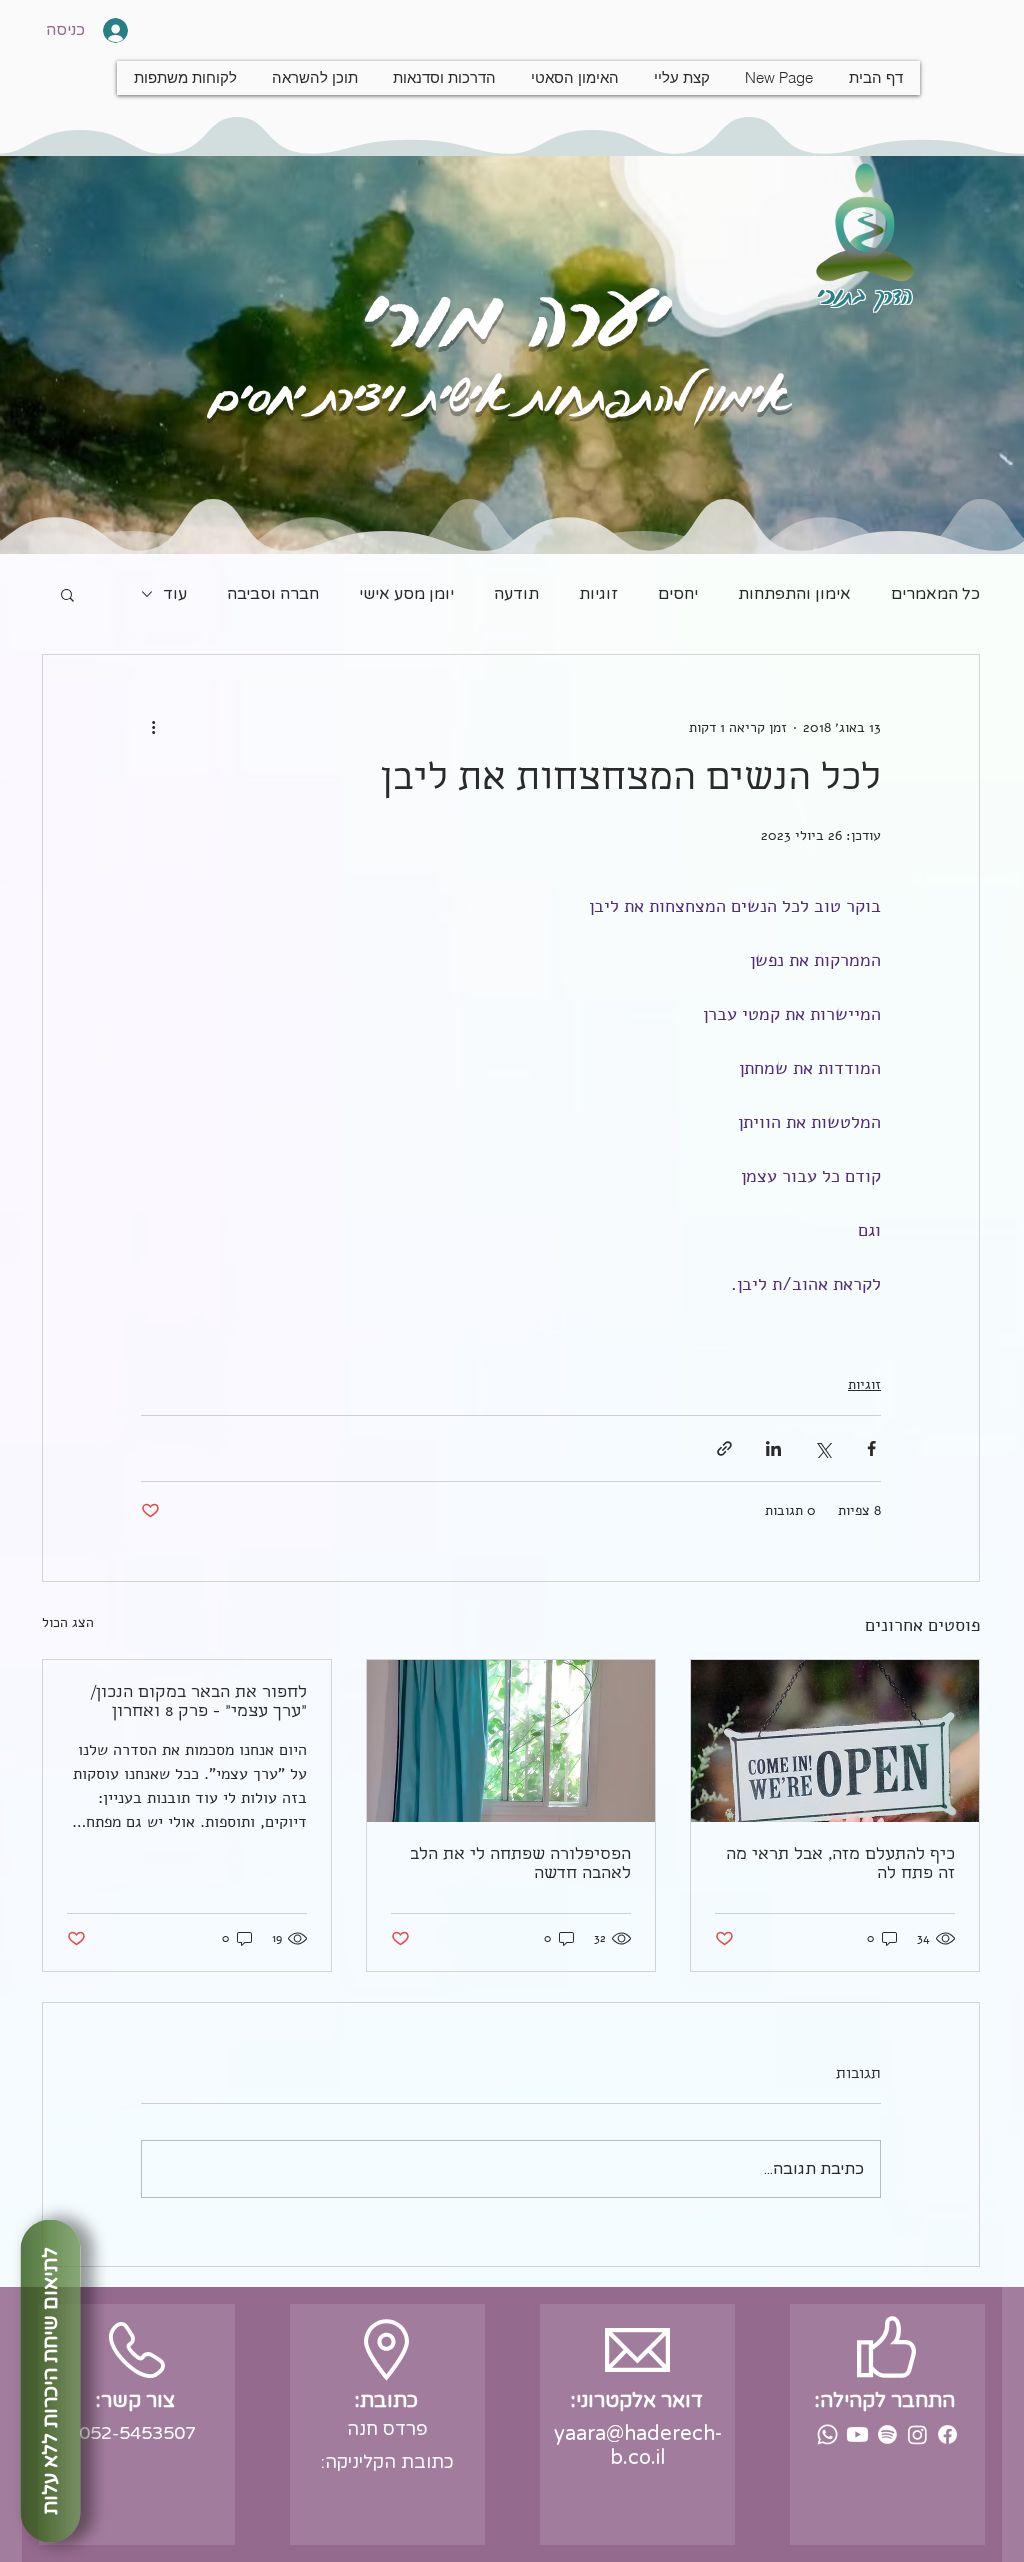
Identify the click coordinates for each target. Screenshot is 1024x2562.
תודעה (516, 594)
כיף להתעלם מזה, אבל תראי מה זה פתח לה (840, 1865)
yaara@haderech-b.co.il (638, 2446)
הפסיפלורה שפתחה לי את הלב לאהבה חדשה (520, 1865)
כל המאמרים (935, 594)
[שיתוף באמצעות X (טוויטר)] (822, 1448)
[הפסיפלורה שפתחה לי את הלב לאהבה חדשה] (511, 1741)
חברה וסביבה (273, 594)
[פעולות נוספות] (153, 727)
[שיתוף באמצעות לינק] (724, 1448)
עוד (175, 594)
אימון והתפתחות (794, 594)
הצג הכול (68, 1622)
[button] (67, 594)
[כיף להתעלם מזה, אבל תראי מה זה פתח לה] (835, 1741)
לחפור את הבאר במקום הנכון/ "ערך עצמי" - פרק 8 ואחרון (199, 1703)
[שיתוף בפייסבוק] (871, 1448)
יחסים (678, 594)
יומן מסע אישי (406, 594)
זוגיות (598, 594)
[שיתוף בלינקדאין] (773, 1448)
